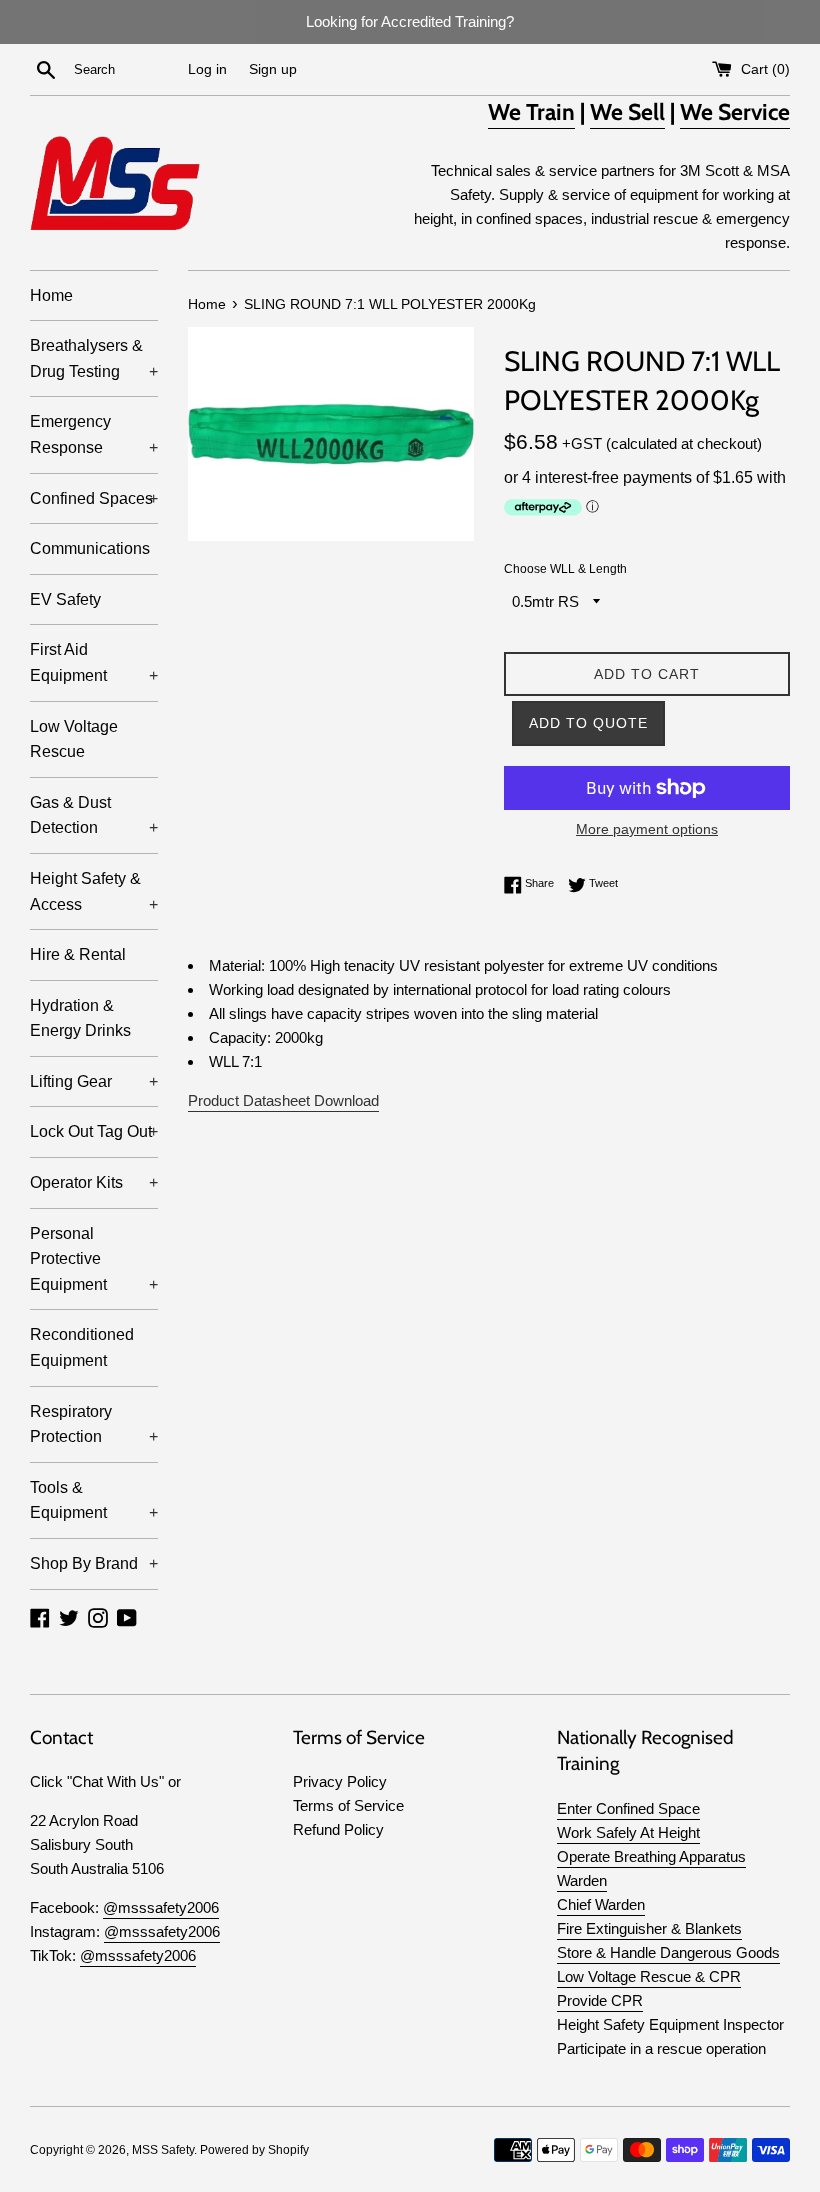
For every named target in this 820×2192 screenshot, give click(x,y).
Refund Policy (338, 1829)
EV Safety (65, 599)
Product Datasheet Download (283, 1100)
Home (51, 295)
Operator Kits (94, 1182)
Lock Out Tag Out (94, 1131)
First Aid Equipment (94, 662)
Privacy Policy (340, 1781)
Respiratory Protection (94, 1424)
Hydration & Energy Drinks (80, 1018)
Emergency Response (94, 434)
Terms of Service (348, 1805)
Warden (582, 1880)
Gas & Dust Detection (94, 815)
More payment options (647, 829)
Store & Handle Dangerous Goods (668, 1952)
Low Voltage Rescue (74, 739)
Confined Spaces (94, 498)
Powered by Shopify (254, 2150)
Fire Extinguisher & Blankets (649, 1928)
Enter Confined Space (628, 1808)
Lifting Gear (94, 1081)
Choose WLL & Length (565, 569)
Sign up (273, 69)
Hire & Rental (78, 954)
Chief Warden (601, 1904)
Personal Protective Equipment (94, 1259)
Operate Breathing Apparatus (651, 1856)
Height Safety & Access (94, 891)
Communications (90, 548)
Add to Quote (588, 723)
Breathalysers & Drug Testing (94, 358)
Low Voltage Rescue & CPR (649, 1976)
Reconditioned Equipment (82, 1347)
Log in (207, 69)
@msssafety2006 (161, 1907)
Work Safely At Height (628, 1832)
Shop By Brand (94, 1563)
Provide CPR (600, 2000)
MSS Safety (163, 2150)
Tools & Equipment (94, 1500)
